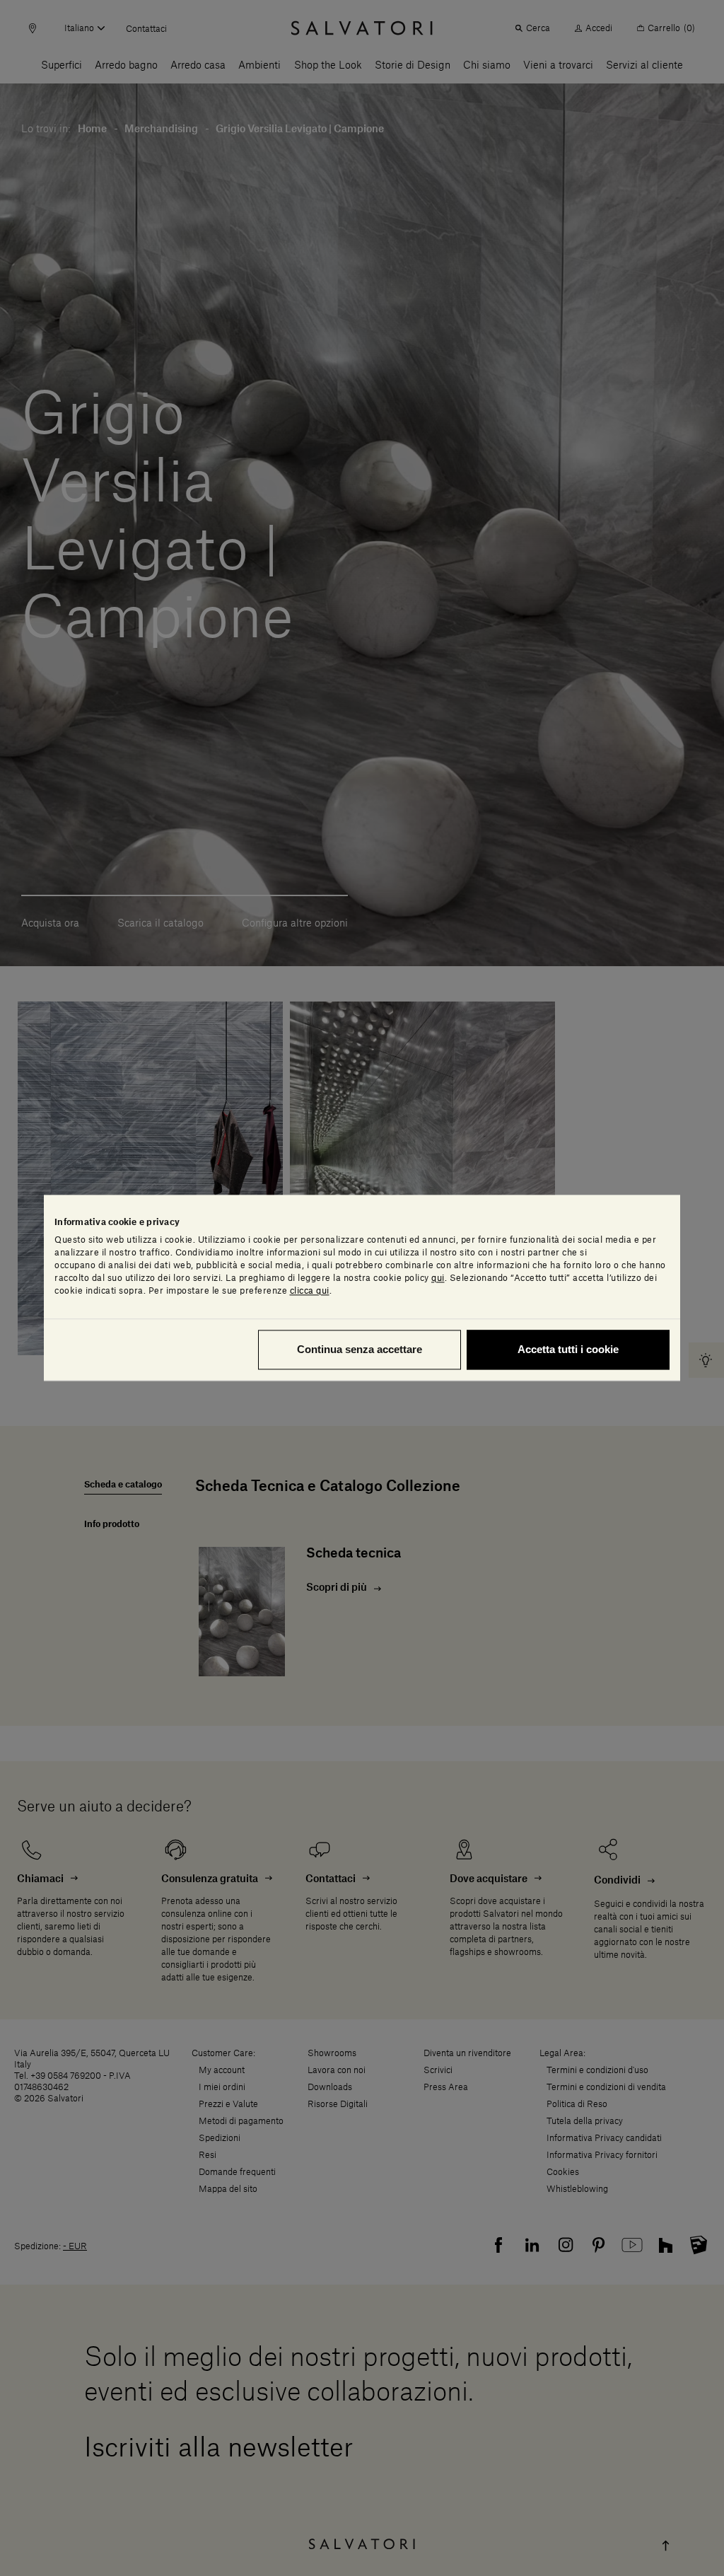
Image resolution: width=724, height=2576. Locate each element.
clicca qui (310, 1292)
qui (438, 1279)
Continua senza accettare (360, 1350)
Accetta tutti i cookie (568, 1350)
